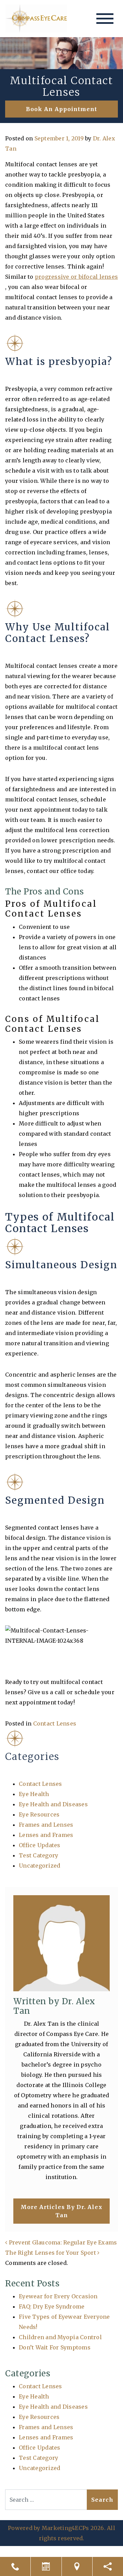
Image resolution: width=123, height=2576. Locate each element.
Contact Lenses (55, 1723)
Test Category (38, 1855)
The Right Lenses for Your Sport (51, 2253)
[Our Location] (77, 2566)
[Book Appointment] (46, 2566)
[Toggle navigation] (105, 19)
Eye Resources (39, 1814)
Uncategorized (39, 1866)
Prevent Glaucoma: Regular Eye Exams (62, 2242)
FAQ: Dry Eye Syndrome (52, 2306)
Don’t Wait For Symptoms (55, 2347)
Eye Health (34, 1794)
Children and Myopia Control (60, 2337)
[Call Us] (15, 2566)
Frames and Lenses (46, 1825)
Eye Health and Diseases (53, 1804)
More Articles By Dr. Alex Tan (61, 2211)
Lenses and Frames (46, 1835)
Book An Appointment (61, 109)
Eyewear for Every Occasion (58, 2296)
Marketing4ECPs (65, 2528)
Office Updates (40, 1845)
